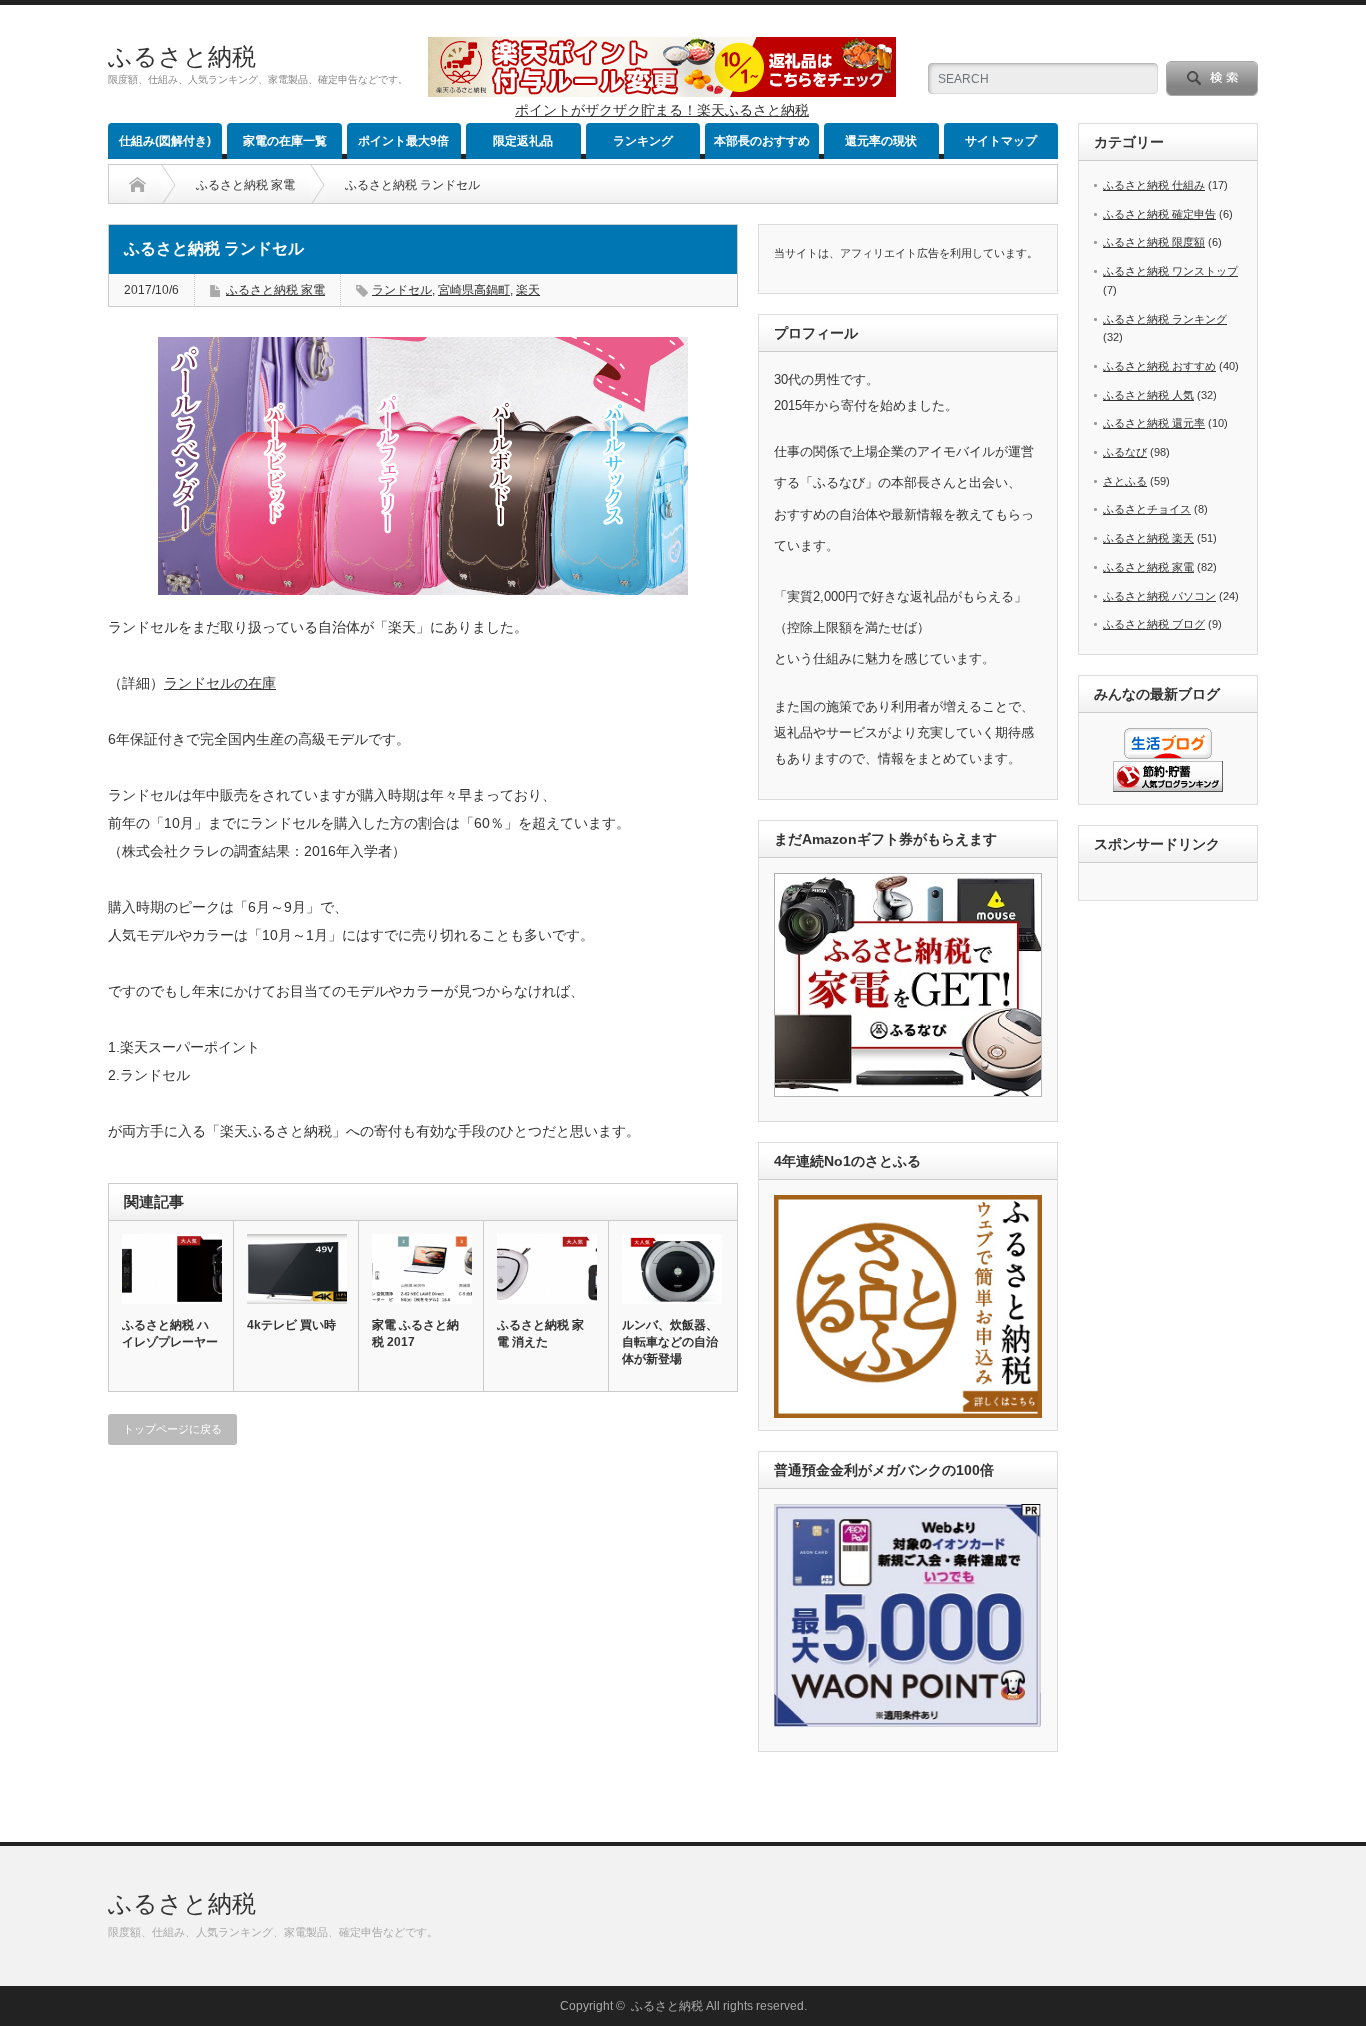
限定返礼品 (523, 141)
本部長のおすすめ (762, 141)
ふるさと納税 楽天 (1148, 538)
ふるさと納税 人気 (1148, 395)
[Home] (137, 185)
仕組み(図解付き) (165, 141)
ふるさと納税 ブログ (1154, 624)
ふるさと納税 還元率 (1154, 423)
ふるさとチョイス (1147, 509)
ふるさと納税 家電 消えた (540, 1333)
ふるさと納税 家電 (245, 185)
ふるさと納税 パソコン (1159, 596)
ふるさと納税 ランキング (1165, 319)
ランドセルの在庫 (220, 683)
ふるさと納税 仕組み (1154, 185)
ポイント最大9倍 (403, 141)
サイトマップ (1001, 141)
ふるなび (1125, 452)
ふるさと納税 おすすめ (1159, 366)
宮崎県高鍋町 (474, 290)
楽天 (528, 290)
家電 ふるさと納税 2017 (415, 1333)
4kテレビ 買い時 (291, 1325)
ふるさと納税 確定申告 (1159, 214)
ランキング (643, 141)
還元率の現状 (881, 141)
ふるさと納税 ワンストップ (1170, 271)
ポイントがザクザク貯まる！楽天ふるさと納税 (662, 110)
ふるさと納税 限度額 (1154, 242)
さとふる (1125, 481)
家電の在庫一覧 (285, 141)
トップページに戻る (172, 1429)
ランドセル (402, 290)
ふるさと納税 (182, 56)
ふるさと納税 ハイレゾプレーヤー (170, 1333)
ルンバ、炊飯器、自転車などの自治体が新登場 (670, 1342)
